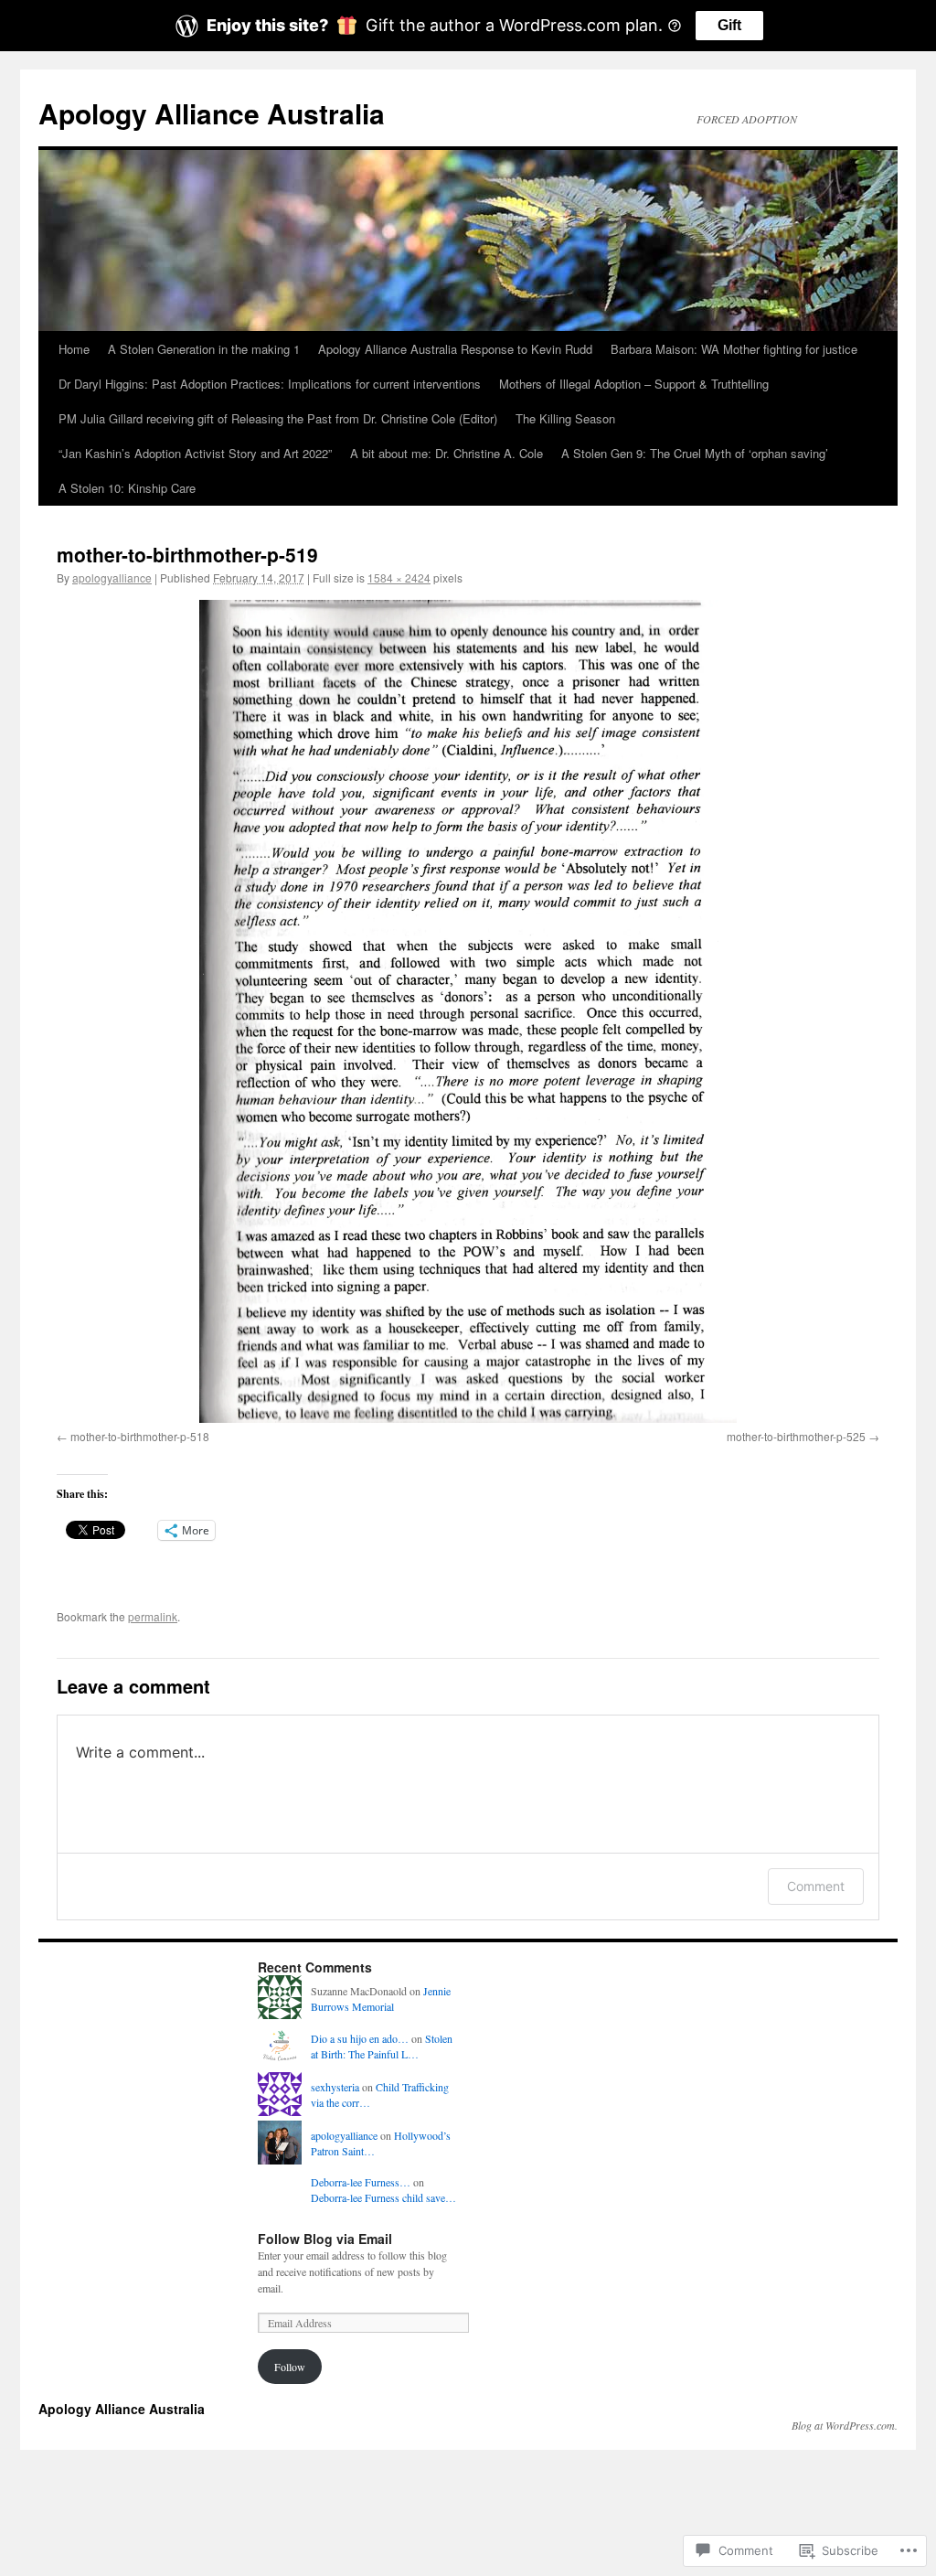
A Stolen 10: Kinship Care (127, 488)
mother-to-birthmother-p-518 (140, 1436)
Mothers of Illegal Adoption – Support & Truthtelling (634, 384)
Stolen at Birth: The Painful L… (382, 2046)
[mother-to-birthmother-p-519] (468, 1011)
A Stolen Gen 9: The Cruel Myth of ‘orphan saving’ (695, 453)
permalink (153, 1616)
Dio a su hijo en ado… (360, 2038)
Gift (729, 25)
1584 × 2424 (399, 577)
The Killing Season (565, 418)
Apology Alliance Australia (212, 113)
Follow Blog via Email (325, 2239)
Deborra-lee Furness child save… (383, 2197)
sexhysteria (335, 2087)
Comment (816, 1886)
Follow (290, 2367)
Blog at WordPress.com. (845, 2425)
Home (74, 349)
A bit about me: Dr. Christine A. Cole (447, 453)
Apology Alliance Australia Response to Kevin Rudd (455, 349)
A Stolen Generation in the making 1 (204, 349)
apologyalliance (112, 577)
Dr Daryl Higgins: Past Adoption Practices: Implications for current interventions (270, 384)
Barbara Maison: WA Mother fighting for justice (734, 349)
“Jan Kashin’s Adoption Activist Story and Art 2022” (195, 453)
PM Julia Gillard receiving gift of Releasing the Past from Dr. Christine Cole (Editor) (278, 418)
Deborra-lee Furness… (361, 2182)
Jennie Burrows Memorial (381, 1999)
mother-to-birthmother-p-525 (796, 1436)
